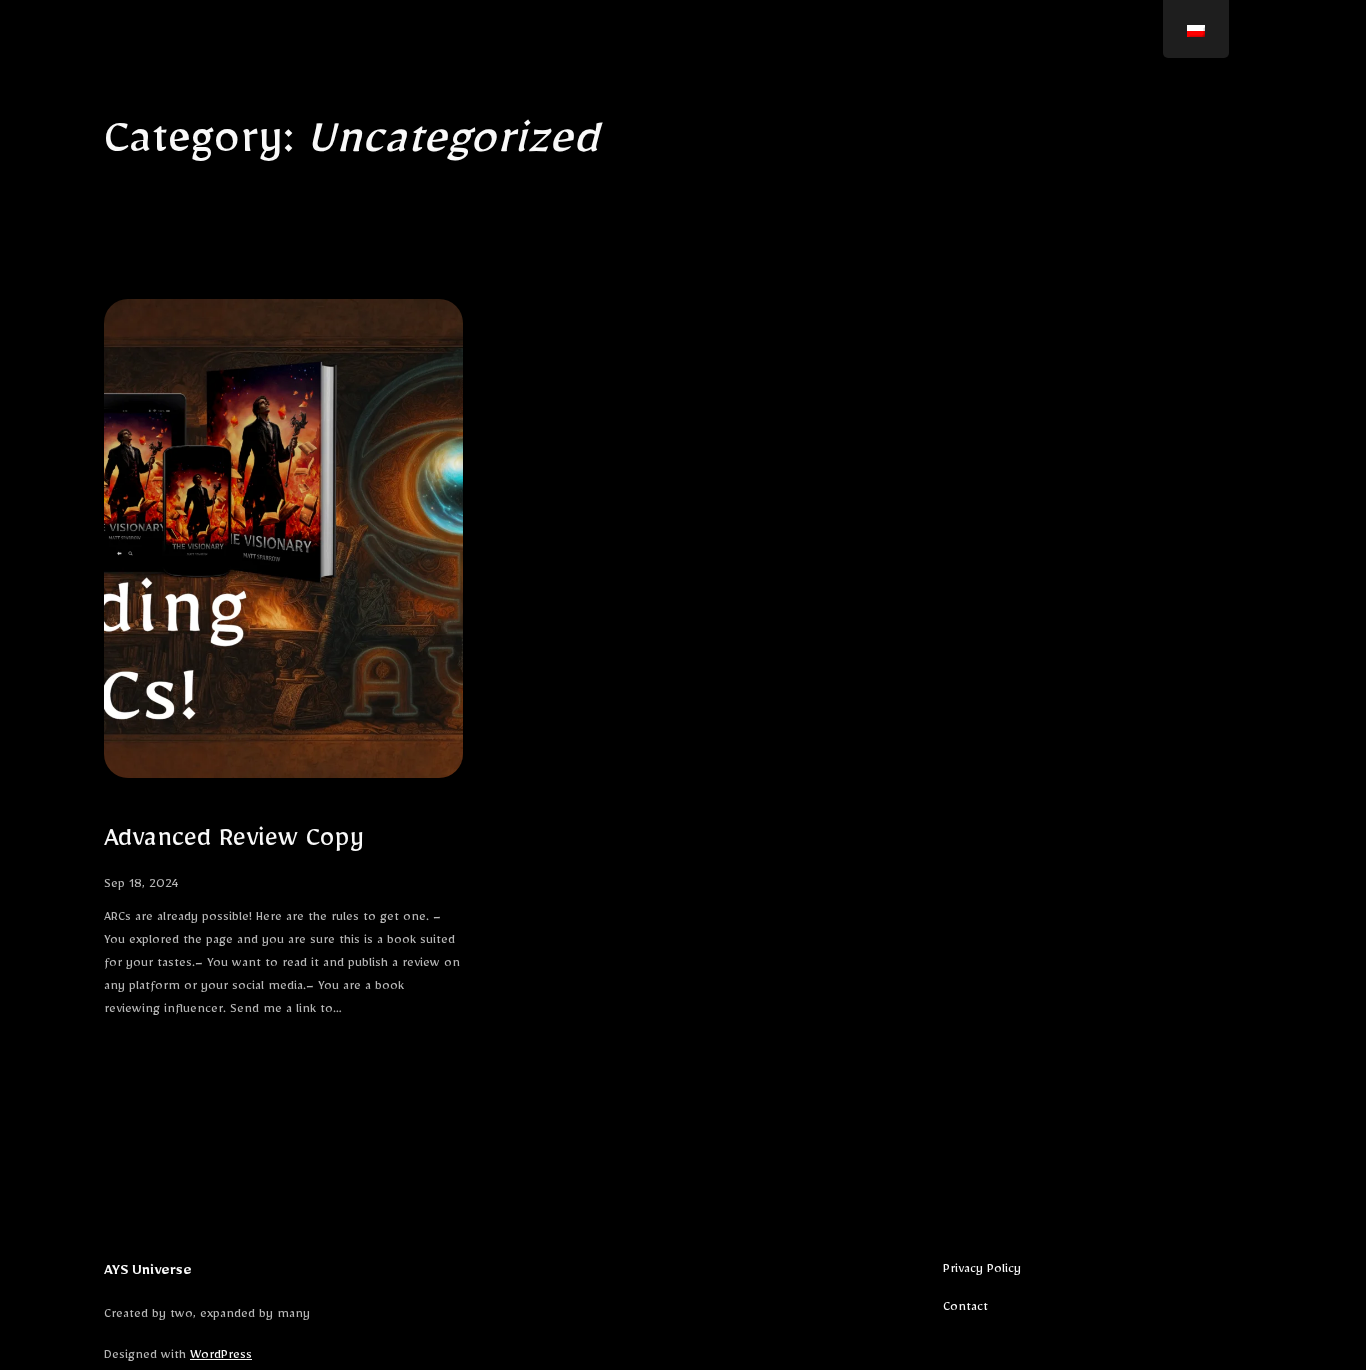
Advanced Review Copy (234, 843)
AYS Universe (148, 1273)
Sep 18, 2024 (141, 886)
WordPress (221, 1357)
